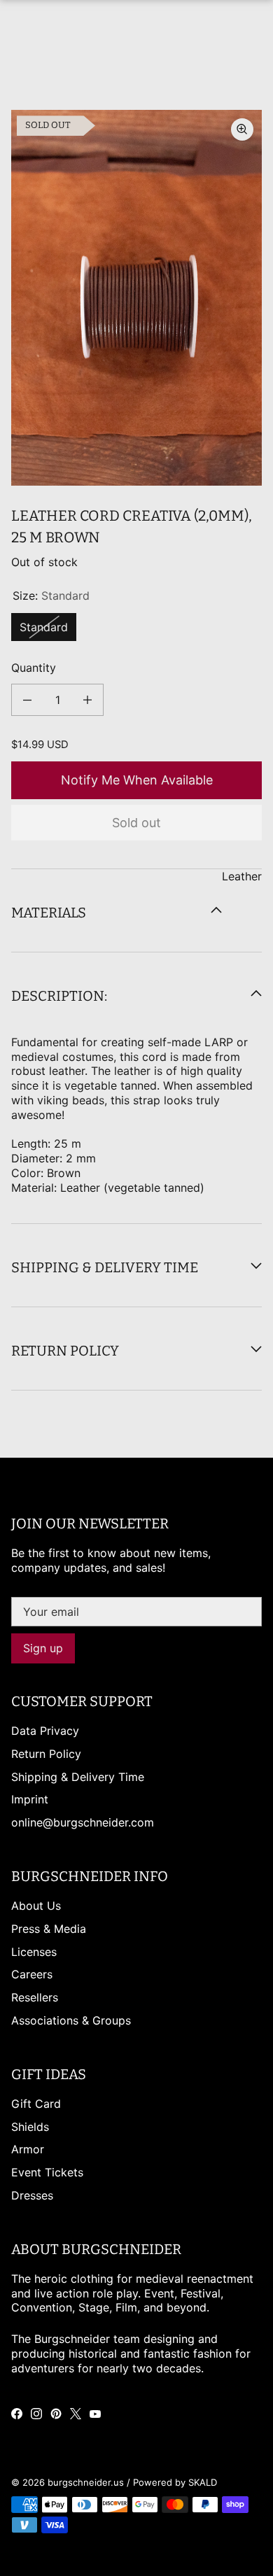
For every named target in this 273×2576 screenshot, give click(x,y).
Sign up (43, 1648)
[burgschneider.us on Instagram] (36, 2414)
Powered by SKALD (175, 2482)
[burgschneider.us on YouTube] (95, 2414)
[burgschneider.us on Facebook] (17, 2414)
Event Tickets (47, 2172)
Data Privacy (45, 1731)
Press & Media (49, 1929)
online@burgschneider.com (83, 1822)
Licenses (34, 1952)
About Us (36, 1906)
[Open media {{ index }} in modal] (136, 298)
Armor (28, 2149)
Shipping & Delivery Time (78, 1777)
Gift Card (36, 2104)
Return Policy (46, 1754)
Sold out (136, 823)
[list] (136, 298)
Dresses (32, 2195)
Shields (30, 2127)
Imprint (30, 1799)
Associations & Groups (71, 2020)
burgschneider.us (86, 2482)
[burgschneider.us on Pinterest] (56, 2414)
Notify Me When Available (137, 780)
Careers (32, 1974)
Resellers (35, 1997)
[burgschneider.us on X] (76, 2414)
